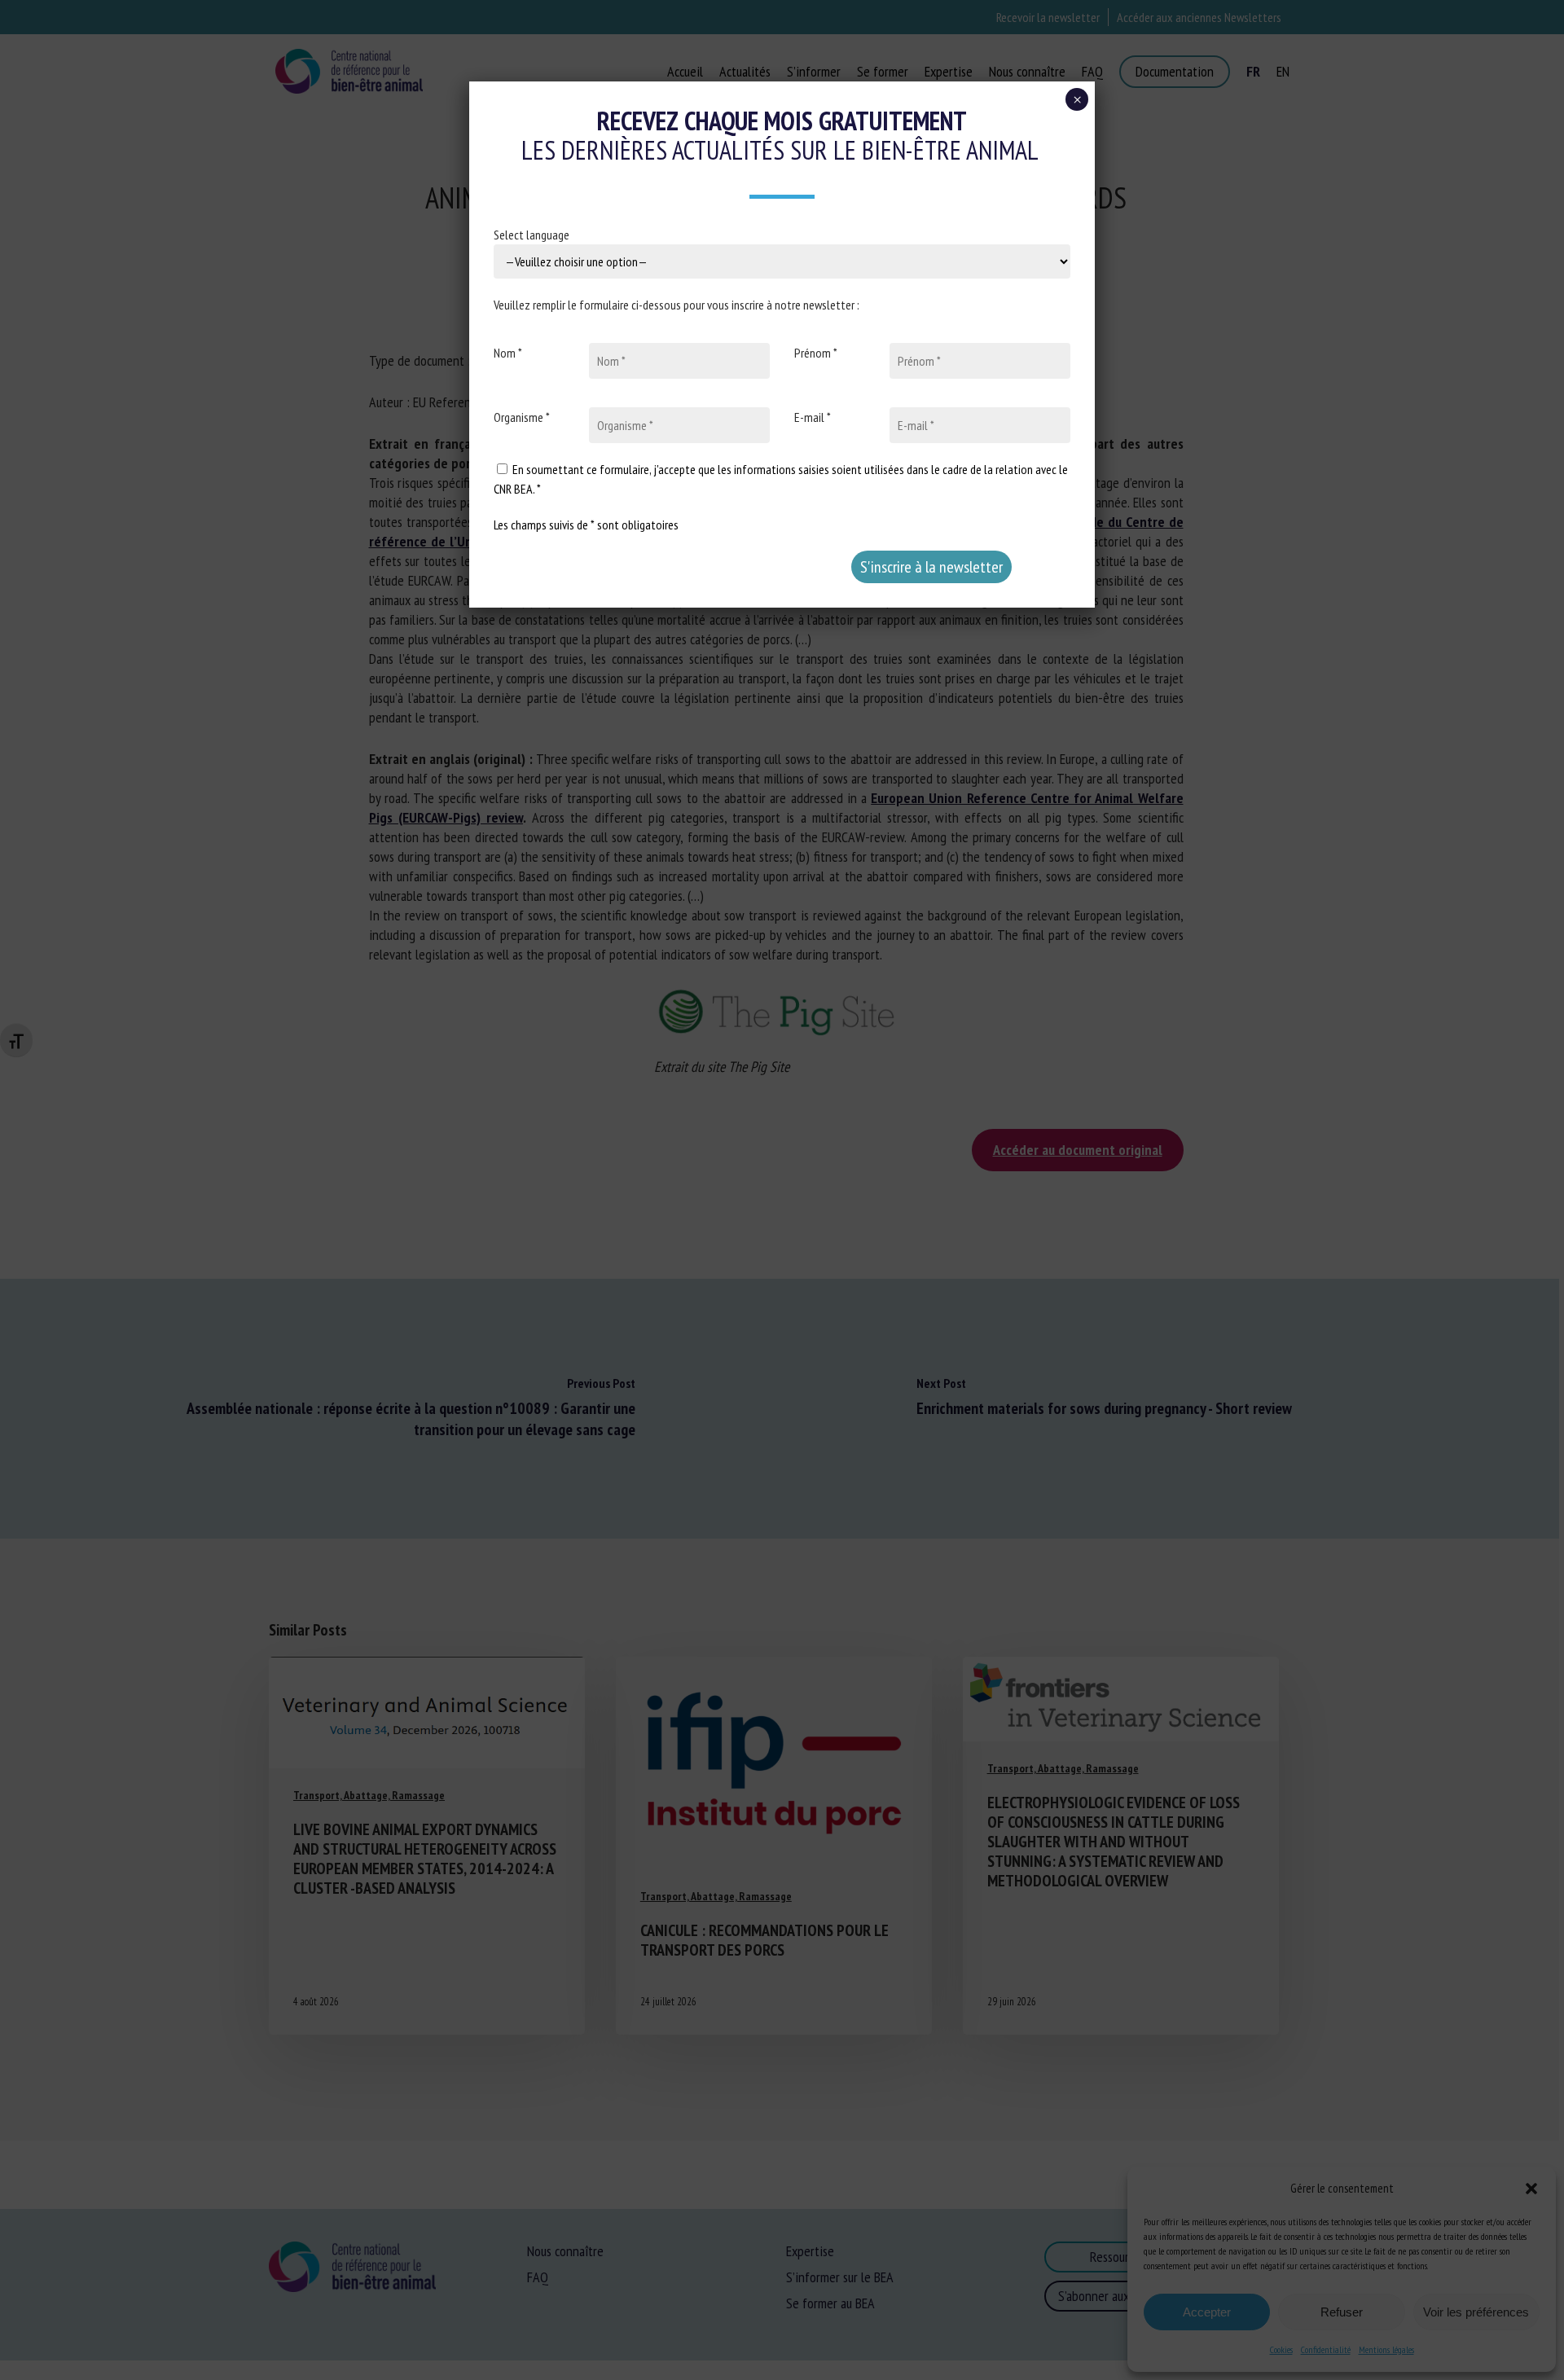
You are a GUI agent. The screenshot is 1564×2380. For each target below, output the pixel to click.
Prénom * (816, 353)
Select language (532, 235)
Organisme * (522, 417)
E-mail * (813, 417)
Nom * (508, 353)
